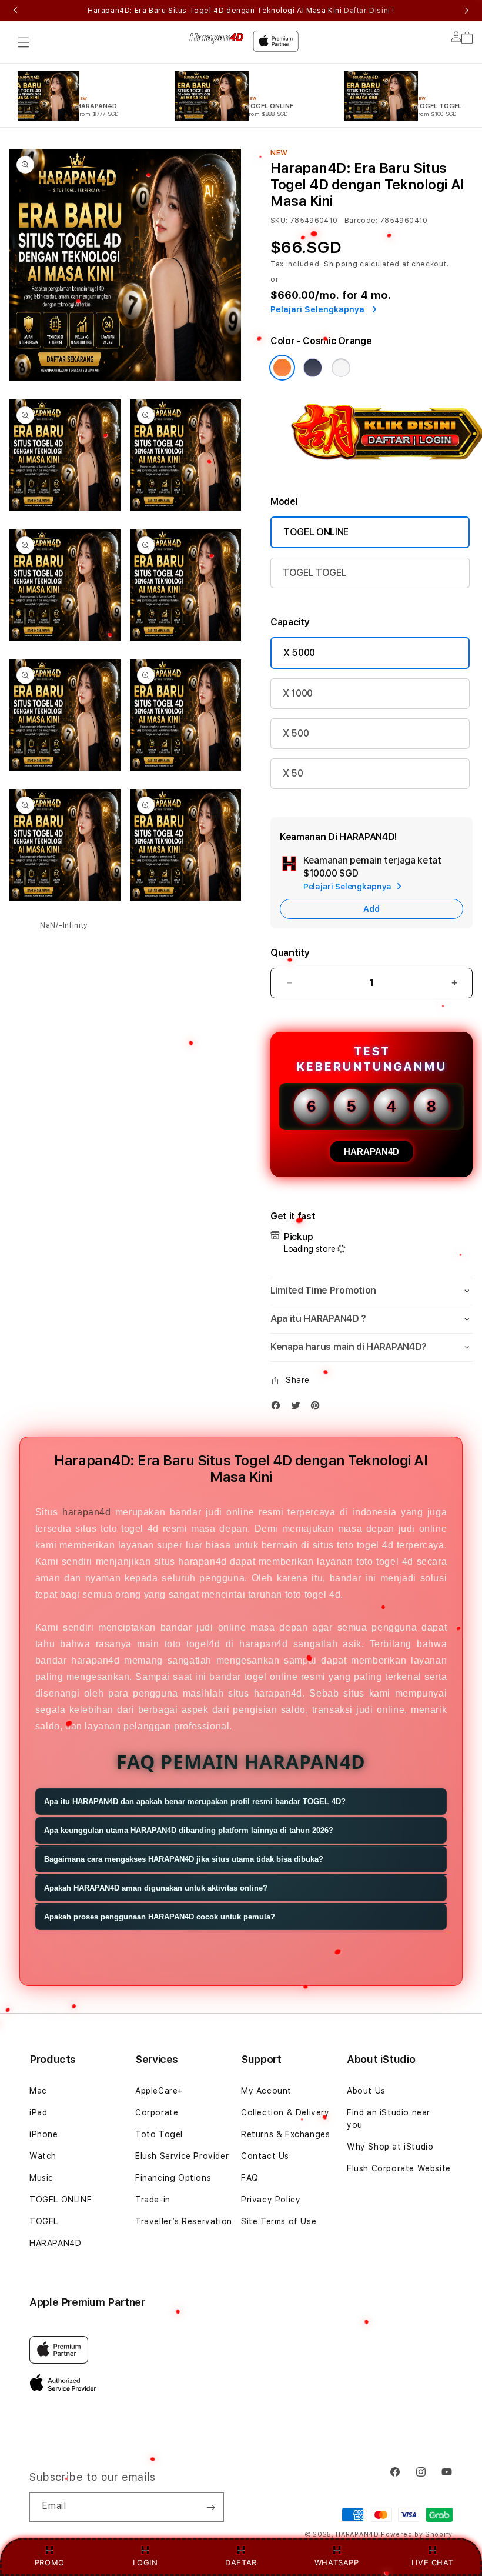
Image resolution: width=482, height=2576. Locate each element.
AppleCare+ (159, 2091)
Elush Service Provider (182, 2156)
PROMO (50, 2562)
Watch (43, 2156)
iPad (38, 2112)
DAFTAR (241, 2562)
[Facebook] (279, 1408)
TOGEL (44, 2221)
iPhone (44, 2134)
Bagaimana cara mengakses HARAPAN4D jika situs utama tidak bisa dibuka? (184, 1859)
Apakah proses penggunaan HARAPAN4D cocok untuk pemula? (160, 1917)
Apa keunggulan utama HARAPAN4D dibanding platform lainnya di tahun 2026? (189, 1830)
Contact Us (265, 2156)
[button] (24, 42)
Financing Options (173, 2178)
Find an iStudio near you (389, 2119)
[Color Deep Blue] (313, 368)
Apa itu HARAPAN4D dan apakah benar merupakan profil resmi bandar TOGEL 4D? (195, 1802)
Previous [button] (15, 11)
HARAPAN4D (371, 1152)
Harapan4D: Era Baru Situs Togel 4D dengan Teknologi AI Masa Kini (241, 11)
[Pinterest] (318, 1408)
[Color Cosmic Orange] (282, 368)
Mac (38, 2091)
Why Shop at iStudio (390, 2147)
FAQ (250, 2178)
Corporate (157, 2112)
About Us (366, 2091)
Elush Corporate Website (399, 2168)
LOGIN (145, 2562)
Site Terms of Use (279, 2221)
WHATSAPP (337, 2562)
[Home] (216, 38)
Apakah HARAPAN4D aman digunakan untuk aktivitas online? (156, 1888)
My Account (266, 2091)
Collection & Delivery (285, 2112)
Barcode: (361, 221)
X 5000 (299, 653)
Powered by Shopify (417, 2535)
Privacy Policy (271, 2200)
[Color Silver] (341, 368)
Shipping (341, 264)
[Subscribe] (210, 2507)
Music (41, 2178)
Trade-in (153, 2200)
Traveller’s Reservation (184, 2221)
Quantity (290, 953)
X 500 (296, 733)
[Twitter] (299, 1408)
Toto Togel (159, 2134)
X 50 (293, 773)
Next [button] (467, 11)
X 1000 (298, 693)
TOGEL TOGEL (314, 573)
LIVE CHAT (432, 2562)
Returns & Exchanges (285, 2134)
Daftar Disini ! (369, 11)
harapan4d (86, 1512)
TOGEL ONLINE (316, 532)
